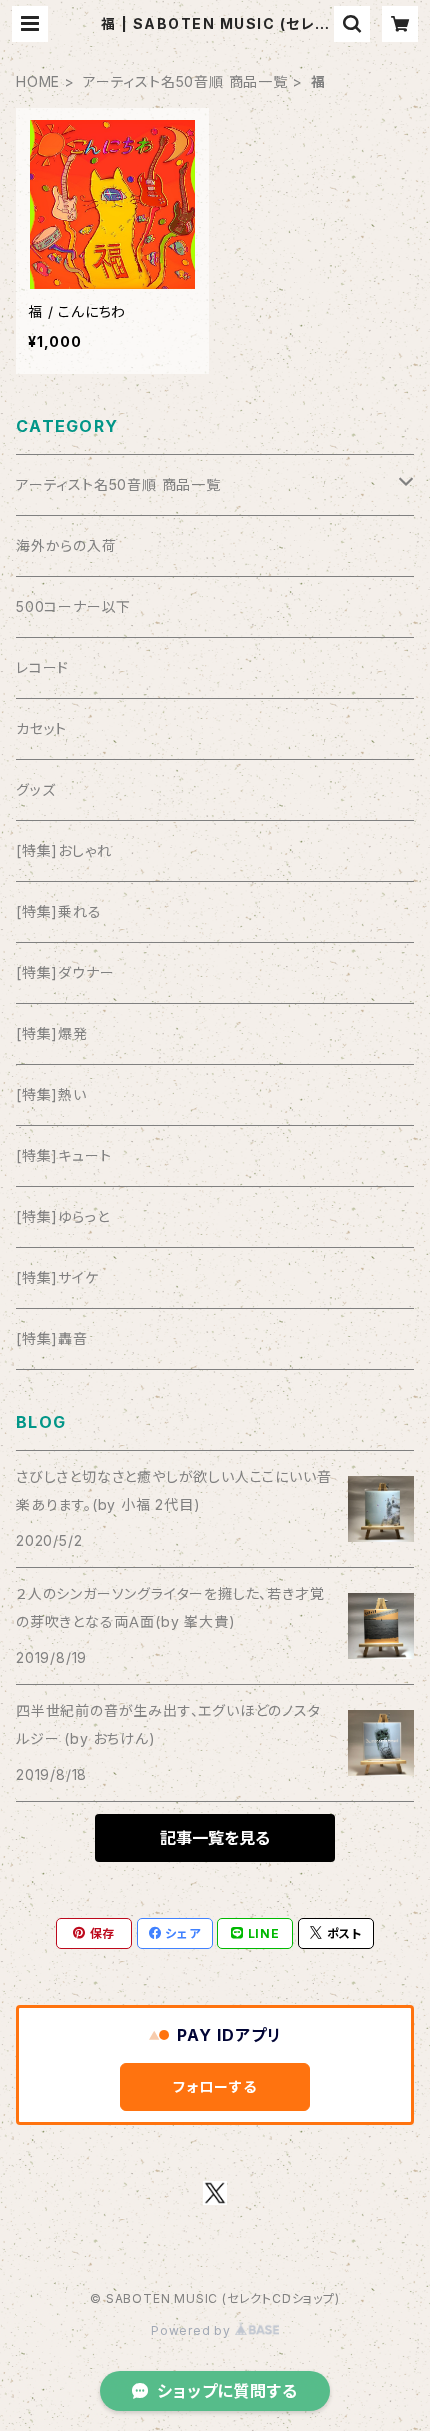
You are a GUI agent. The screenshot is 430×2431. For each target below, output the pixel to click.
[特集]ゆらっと (62, 1216)
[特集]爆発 (52, 1033)
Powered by (193, 2330)
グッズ (35, 789)
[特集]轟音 (52, 1338)
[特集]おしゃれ (63, 850)
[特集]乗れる (59, 911)
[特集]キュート (63, 1155)
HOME (38, 81)
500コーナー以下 (73, 606)
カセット (41, 728)
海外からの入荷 (66, 545)
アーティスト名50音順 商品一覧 (185, 81)
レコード (42, 667)
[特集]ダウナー (65, 972)
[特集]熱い (51, 1094)
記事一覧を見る (215, 1838)
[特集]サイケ (57, 1277)
